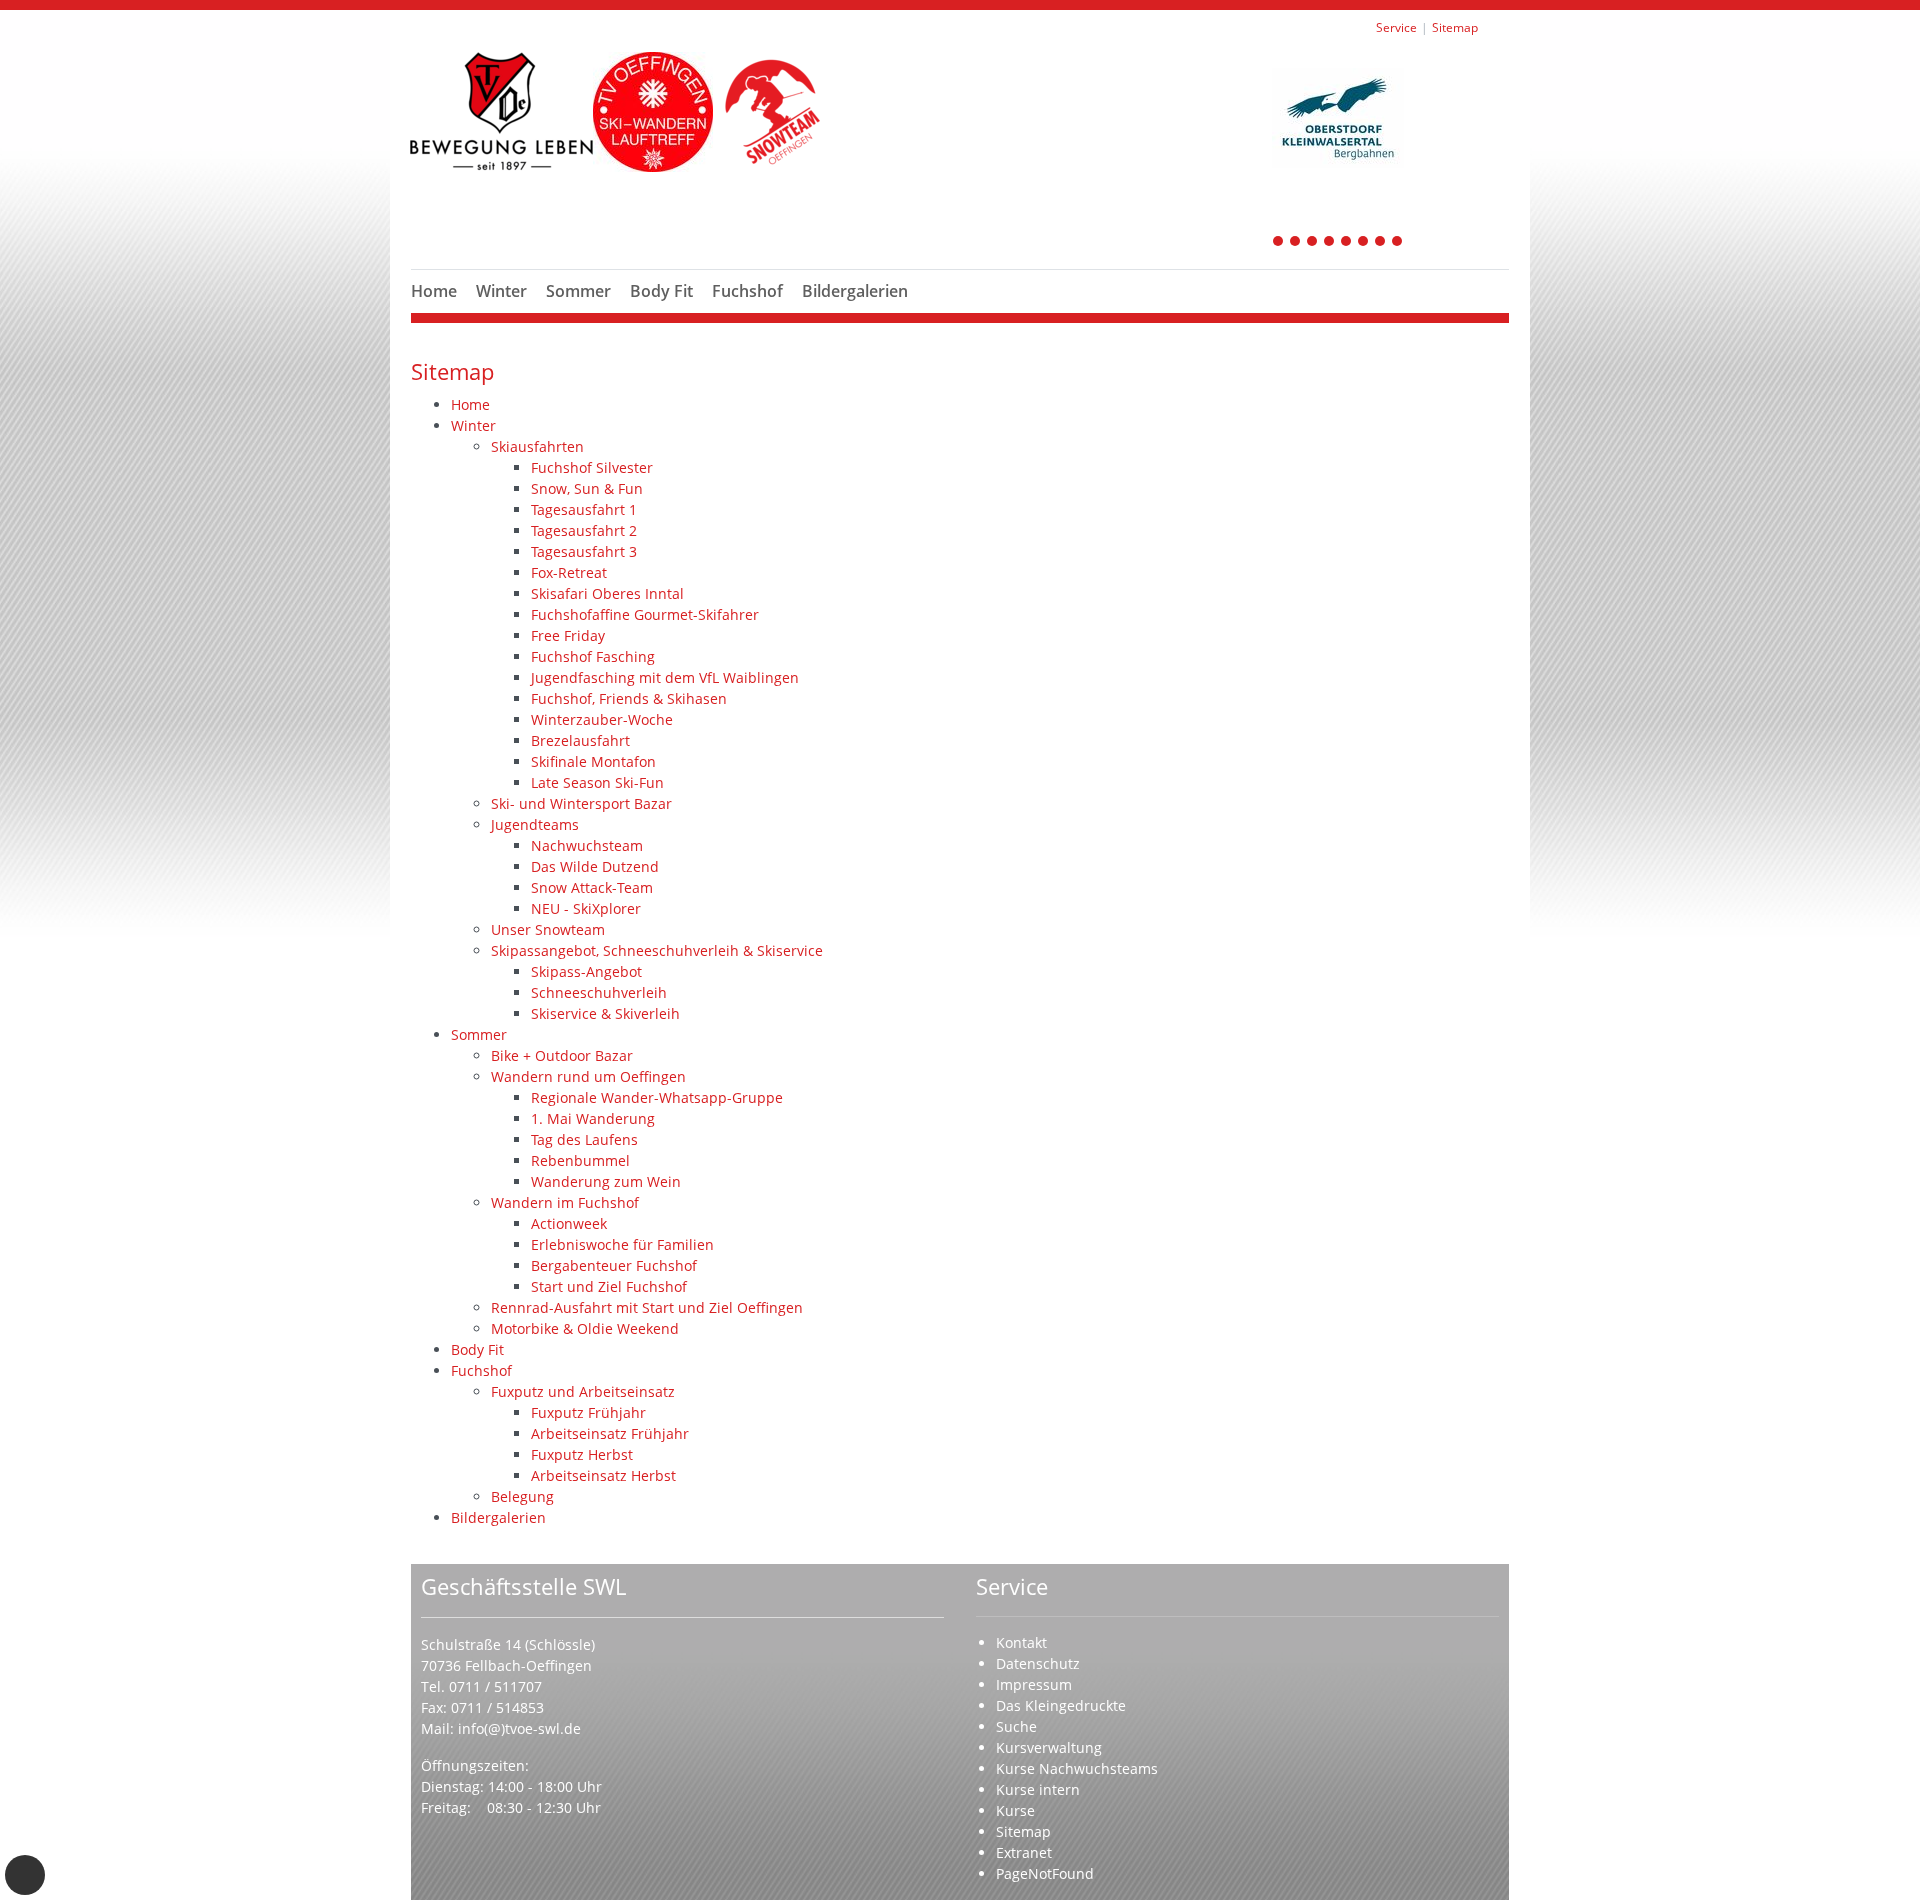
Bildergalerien (855, 291)
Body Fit (661, 291)
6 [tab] (1364, 242)
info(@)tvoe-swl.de (519, 1728)
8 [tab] (1398, 242)
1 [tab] (1279, 242)
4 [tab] (1330, 242)
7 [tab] (1381, 242)
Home (434, 291)
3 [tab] (1313, 242)
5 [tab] (1347, 242)
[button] (502, 315)
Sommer (578, 291)
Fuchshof (747, 291)
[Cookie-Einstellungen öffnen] (25, 1875)
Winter (501, 291)
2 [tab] (1296, 242)
